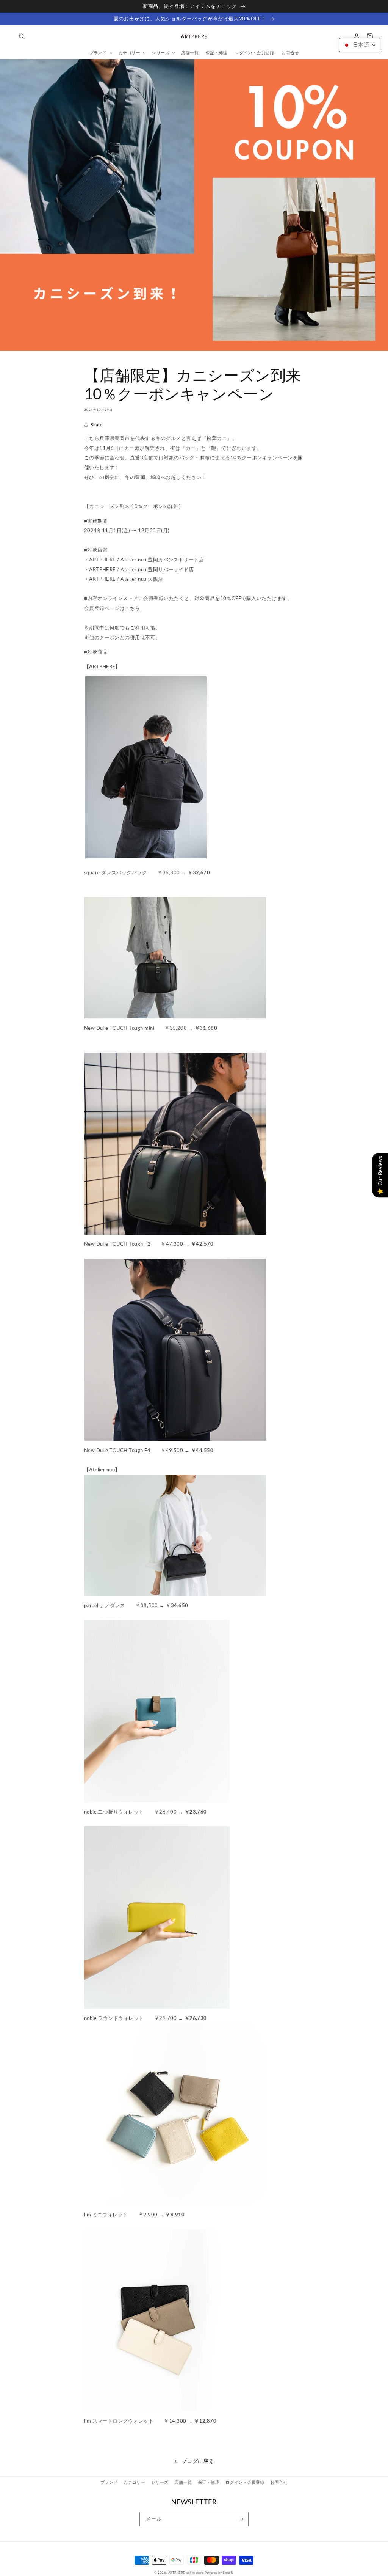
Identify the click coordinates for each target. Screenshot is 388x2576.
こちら (132, 608)
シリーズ (160, 2482)
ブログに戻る (198, 2461)
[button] (22, 36)
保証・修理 (209, 2482)
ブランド (109, 2482)
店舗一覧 (183, 2482)
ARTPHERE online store (186, 2573)
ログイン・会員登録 (245, 2482)
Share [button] (97, 425)
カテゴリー (134, 2482)
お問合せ (279, 2482)
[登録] (242, 2519)
